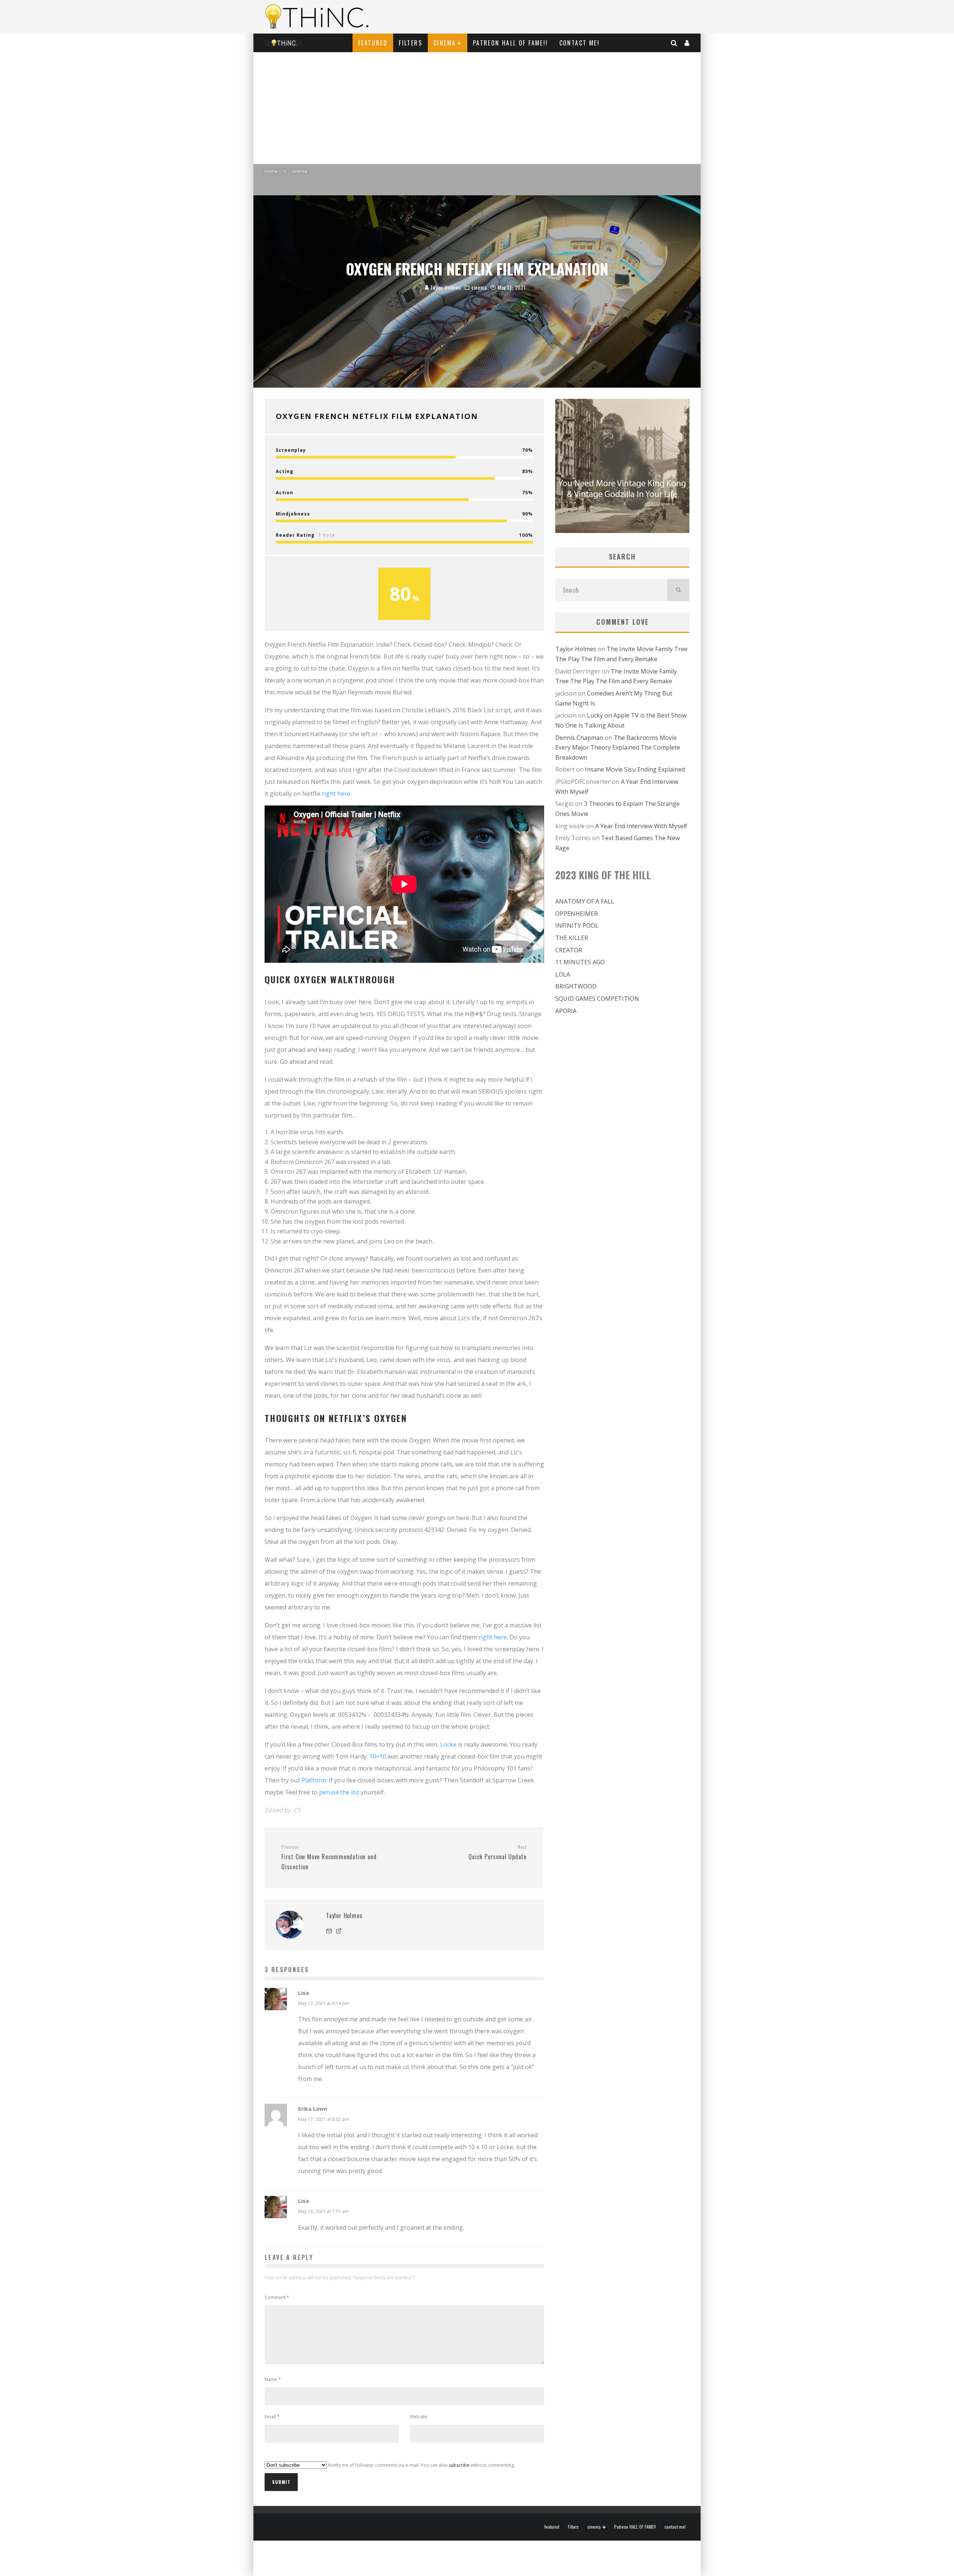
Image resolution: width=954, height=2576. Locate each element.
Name (273, 2379)
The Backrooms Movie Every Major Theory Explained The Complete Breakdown (618, 748)
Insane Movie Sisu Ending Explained (635, 769)
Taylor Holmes (445, 287)
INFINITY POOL (577, 926)
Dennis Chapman (579, 738)
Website (418, 2417)
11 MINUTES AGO (580, 962)
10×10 (378, 1756)
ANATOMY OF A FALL (585, 901)
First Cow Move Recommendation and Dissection (329, 1857)
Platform (314, 1780)
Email (272, 2417)
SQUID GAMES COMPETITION (597, 999)
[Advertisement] (477, 108)
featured (373, 43)
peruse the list (339, 1792)
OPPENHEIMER (576, 914)
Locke (448, 1744)
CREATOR (569, 950)
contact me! (579, 43)
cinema (445, 43)
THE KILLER (572, 938)
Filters (410, 43)
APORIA (566, 1011)
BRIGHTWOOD (576, 986)
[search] (678, 590)
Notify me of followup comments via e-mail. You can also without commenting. (421, 2465)
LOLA (563, 974)
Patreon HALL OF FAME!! (511, 43)
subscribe (459, 2465)
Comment (277, 2297)
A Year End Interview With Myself (641, 826)
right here (336, 794)
